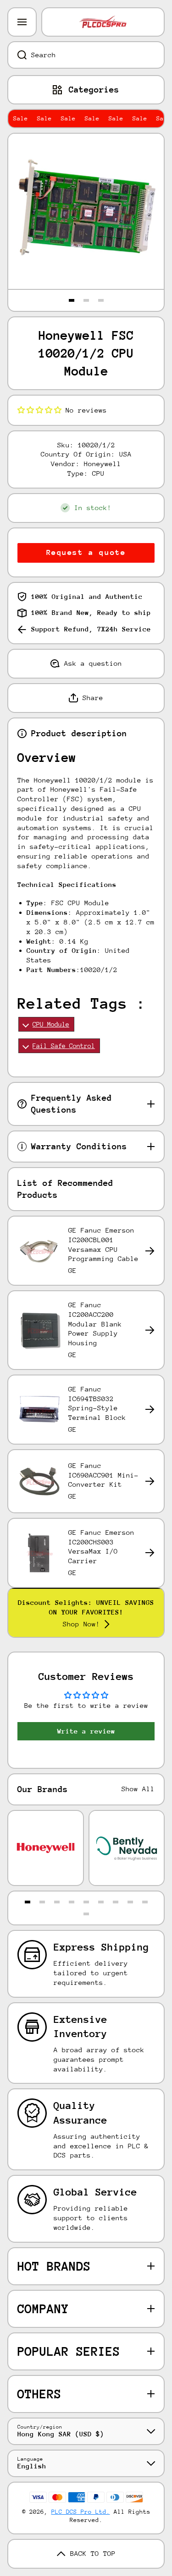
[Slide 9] (145, 1902)
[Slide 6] (101, 1902)
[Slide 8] (130, 1902)
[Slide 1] (72, 300)
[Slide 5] (86, 1902)
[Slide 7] (116, 1902)
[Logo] (103, 22)
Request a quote (86, 552)
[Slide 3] (101, 300)
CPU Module (51, 1024)
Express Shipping (101, 1947)
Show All (138, 1789)
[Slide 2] (86, 300)
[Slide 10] (86, 1914)
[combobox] (86, 55)
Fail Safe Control (64, 1046)
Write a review (86, 1731)
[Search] (17, 55)
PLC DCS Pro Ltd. (81, 2512)
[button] (39, 410)
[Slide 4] (72, 1902)
